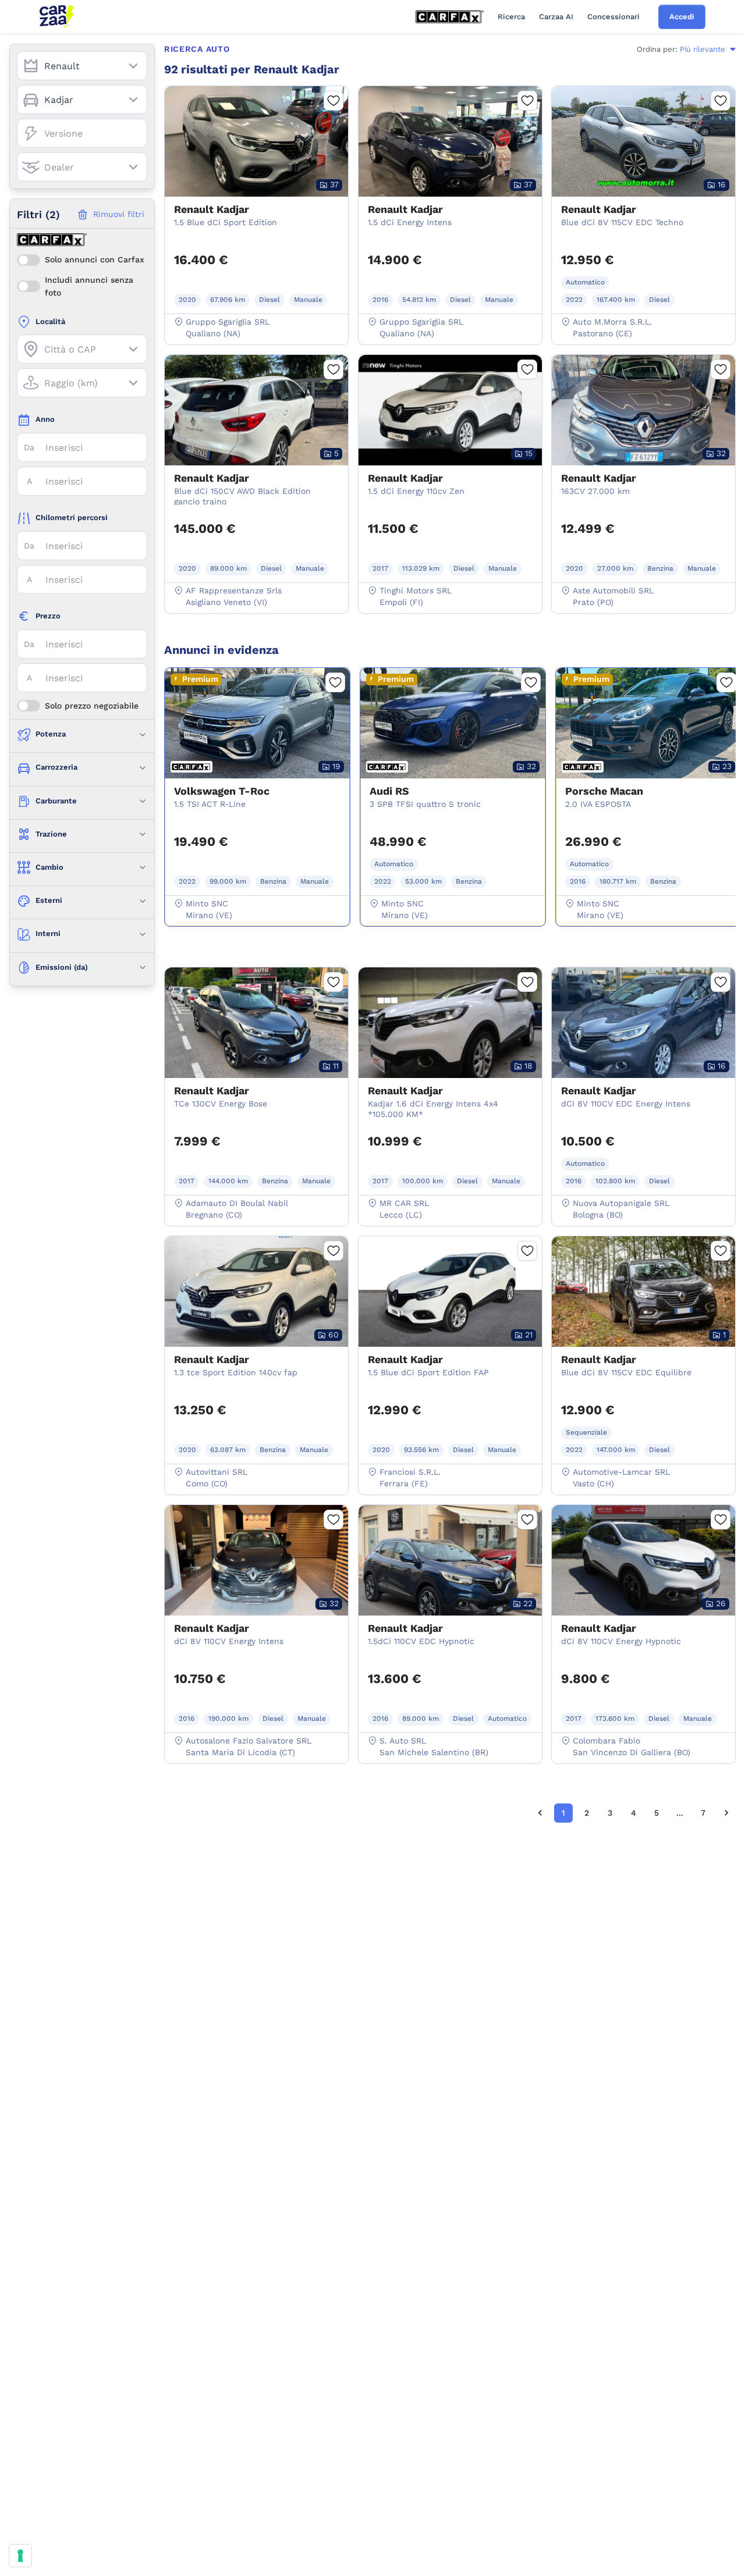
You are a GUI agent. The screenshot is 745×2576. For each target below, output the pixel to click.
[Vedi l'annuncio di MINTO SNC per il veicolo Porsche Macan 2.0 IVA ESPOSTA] (648, 781)
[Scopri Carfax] (450, 17)
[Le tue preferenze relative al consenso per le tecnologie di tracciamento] (20, 2556)
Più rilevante (703, 49)
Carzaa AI (556, 17)
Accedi (682, 17)
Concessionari (613, 17)
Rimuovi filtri (119, 214)
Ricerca (511, 17)
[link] (540, 1813)
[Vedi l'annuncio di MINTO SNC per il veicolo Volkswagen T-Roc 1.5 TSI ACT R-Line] (257, 781)
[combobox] (82, 66)
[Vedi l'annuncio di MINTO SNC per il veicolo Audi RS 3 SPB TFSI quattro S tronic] (453, 781)
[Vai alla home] (57, 17)
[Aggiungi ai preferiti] (334, 101)
